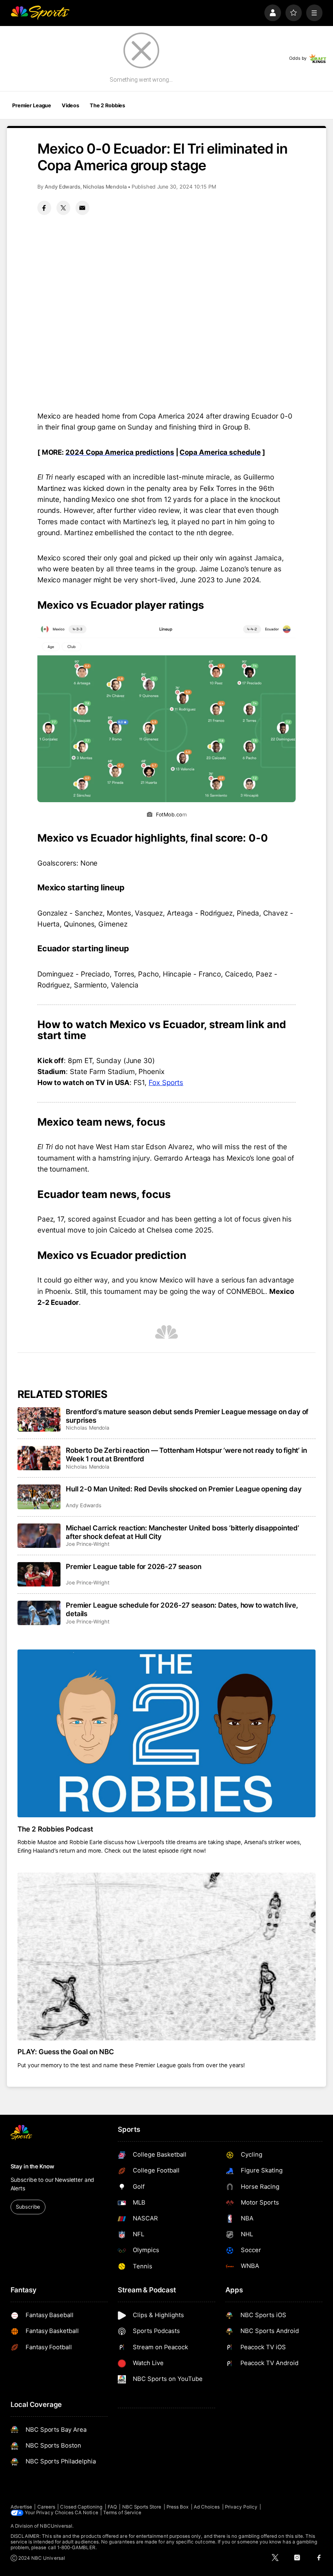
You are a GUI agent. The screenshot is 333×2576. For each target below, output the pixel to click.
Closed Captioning (81, 2507)
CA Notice (86, 2513)
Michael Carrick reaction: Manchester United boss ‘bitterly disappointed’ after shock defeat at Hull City (183, 1532)
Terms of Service (122, 2513)
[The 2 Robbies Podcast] (167, 1733)
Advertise (22, 2507)
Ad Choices (207, 2507)
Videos (70, 105)
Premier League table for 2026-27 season (133, 1566)
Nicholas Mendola (105, 187)
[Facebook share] (44, 208)
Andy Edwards (63, 187)
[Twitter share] (63, 208)
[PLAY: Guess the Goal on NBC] (167, 1956)
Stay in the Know (32, 2166)
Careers (46, 2507)
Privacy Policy (241, 2507)
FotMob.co (169, 815)
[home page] (40, 13)
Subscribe (28, 2207)
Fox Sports (166, 1082)
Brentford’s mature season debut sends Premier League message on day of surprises (187, 1416)
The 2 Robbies (107, 105)
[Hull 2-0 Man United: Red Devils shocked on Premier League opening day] (39, 1497)
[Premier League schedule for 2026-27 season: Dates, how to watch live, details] (39, 1613)
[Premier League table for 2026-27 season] (39, 1574)
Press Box (178, 2507)
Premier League (32, 105)
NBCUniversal (56, 2526)
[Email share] (82, 208)
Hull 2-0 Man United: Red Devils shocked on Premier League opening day (184, 1489)
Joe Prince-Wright (88, 1544)
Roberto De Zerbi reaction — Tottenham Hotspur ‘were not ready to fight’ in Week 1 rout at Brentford (186, 1454)
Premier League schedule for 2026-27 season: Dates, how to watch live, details (182, 1609)
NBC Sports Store (142, 2507)
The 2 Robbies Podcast (55, 1829)
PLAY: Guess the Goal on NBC (66, 2052)
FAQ (112, 2507)
